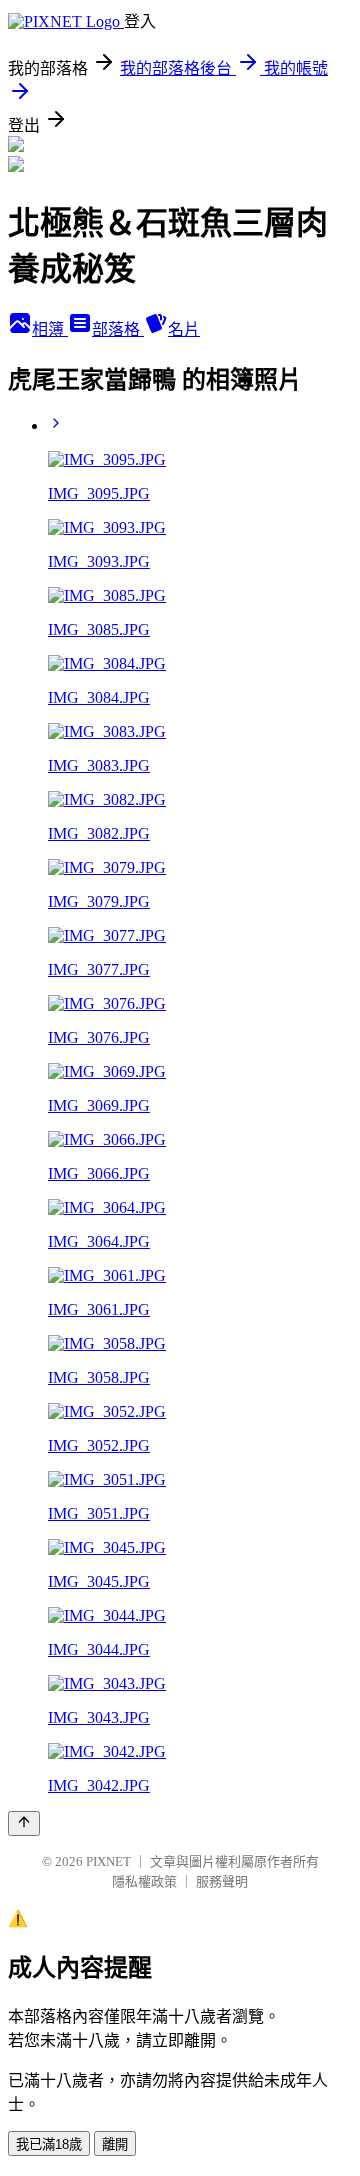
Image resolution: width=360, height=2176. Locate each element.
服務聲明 (222, 1881)
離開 (115, 2144)
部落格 (118, 329)
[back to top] (24, 1823)
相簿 (50, 329)
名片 (184, 329)
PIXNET (108, 1861)
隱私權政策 (144, 1881)
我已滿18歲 (49, 2144)
